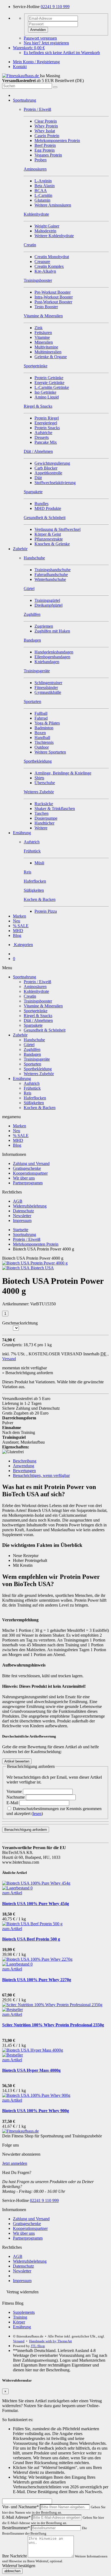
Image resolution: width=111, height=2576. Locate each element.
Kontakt (20, 67)
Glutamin (42, 200)
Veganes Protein (48, 155)
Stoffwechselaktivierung (55, 483)
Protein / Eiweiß (37, 982)
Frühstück (32, 1088)
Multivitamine (46, 347)
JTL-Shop (38, 2346)
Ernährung (22, 833)
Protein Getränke (49, 378)
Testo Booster (46, 307)
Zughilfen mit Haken (52, 631)
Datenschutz (23, 1211)
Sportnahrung (25, 100)
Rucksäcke (44, 804)
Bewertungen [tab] (24, 1471)
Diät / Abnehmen (38, 1020)
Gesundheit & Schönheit (45, 1030)
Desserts (42, 437)
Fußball (41, 713)
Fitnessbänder (46, 687)
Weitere (41, 828)
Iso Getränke (45, 392)
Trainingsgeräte (37, 1059)
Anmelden (38, 30)
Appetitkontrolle (48, 473)
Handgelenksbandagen (54, 652)
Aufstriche (43, 433)
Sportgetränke (36, 1011)
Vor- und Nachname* (20, 2507)
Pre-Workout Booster (53, 292)
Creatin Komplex (49, 266)
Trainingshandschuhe (53, 570)
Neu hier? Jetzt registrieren (46, 43)
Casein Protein (47, 136)
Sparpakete (33, 1025)
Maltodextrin (45, 231)
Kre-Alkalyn (45, 271)
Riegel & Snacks (38, 1016)
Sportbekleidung (38, 1069)
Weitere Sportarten (50, 752)
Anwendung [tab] (24, 1466)
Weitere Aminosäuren (53, 205)
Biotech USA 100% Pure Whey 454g (36, 1904)
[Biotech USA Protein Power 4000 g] (35, 1263)
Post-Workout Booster (53, 302)
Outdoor (42, 747)
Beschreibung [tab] (25, 1461)
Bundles (41, 504)
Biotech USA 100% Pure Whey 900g (36, 2111)
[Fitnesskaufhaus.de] (21, 76)
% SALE (21, 926)
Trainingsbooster (38, 1001)
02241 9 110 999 (55, 7)
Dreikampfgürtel (48, 605)
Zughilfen (32, 1049)
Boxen (40, 733)
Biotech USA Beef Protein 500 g (31, 1939)
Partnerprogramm (28, 1183)
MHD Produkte (48, 508)
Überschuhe (45, 783)
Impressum (22, 1221)
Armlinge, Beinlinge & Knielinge (63, 773)
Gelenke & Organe (51, 357)
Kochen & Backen (40, 1108)
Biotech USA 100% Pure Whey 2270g (37, 1980)
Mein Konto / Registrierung (36, 62)
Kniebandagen (47, 662)
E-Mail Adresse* (16, 2517)
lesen (37, 1813)
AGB (18, 1201)
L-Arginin (43, 181)
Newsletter (22, 1216)
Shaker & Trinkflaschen (55, 809)
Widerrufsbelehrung (30, 1206)
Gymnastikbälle (48, 692)
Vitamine (42, 337)
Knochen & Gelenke (52, 544)
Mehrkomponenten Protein (57, 141)
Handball (42, 738)
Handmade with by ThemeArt (51, 2341)
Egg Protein (45, 150)
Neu (17, 921)
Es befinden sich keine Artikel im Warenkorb (62, 53)
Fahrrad (41, 718)
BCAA (41, 191)
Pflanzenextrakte (49, 539)
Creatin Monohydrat (52, 257)
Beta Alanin (45, 186)
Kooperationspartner (30, 1173)
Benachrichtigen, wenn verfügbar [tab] (41, 1475)
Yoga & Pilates (47, 723)
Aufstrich (32, 1083)
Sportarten (32, 1064)
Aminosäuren (35, 987)
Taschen (41, 813)
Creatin (30, 996)
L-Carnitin (43, 195)
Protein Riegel (47, 418)
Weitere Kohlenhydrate (54, 236)
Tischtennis (44, 742)
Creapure (42, 262)
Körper (19, 2322)
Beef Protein (45, 145)
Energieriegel (46, 423)
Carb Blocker (46, 468)
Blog (17, 935)
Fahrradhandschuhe (51, 575)
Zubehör (20, 549)
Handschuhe (34, 1040)
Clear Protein (46, 121)
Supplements (24, 2312)
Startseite (21, 1230)
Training (20, 2317)
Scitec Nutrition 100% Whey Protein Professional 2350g (53, 2025)
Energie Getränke (49, 383)
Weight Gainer (47, 226)
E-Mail (13, 1803)
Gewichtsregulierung (52, 463)
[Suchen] (55, 87)
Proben (41, 160)
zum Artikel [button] (12, 1893)
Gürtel (29, 1045)
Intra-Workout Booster (54, 297)
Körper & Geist (48, 534)
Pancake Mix (46, 442)
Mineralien (44, 342)
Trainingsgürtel (47, 600)
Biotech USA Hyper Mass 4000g (31, 2070)
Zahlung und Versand (31, 1163)
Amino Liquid (47, 397)
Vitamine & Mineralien (43, 1006)
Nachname (16, 1797)
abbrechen (12, 2571)
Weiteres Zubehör (39, 1074)
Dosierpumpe (46, 818)
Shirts (39, 778)
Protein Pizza (46, 911)
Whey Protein (46, 126)
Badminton (44, 728)
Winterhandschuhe (50, 579)
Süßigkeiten (34, 1103)
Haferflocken (35, 1098)
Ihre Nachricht (14, 2556)
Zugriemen (44, 626)
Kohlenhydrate (36, 991)
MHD (18, 931)
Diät (38, 478)
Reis (27, 1093)
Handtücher (44, 823)
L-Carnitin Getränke (52, 387)
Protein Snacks (47, 428)
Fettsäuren (43, 333)
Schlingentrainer (48, 683)
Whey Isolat (45, 131)
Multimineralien (48, 352)
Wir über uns (24, 1178)
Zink (39, 328)
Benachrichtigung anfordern (26, 1830)
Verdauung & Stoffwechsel (58, 529)
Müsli (39, 863)
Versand (9, 1359)
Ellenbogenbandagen (52, 657)
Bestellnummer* (16, 2528)
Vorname (15, 1791)
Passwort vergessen (40, 38)
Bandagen (32, 1054)
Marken (20, 916)
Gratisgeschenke (27, 1168)
